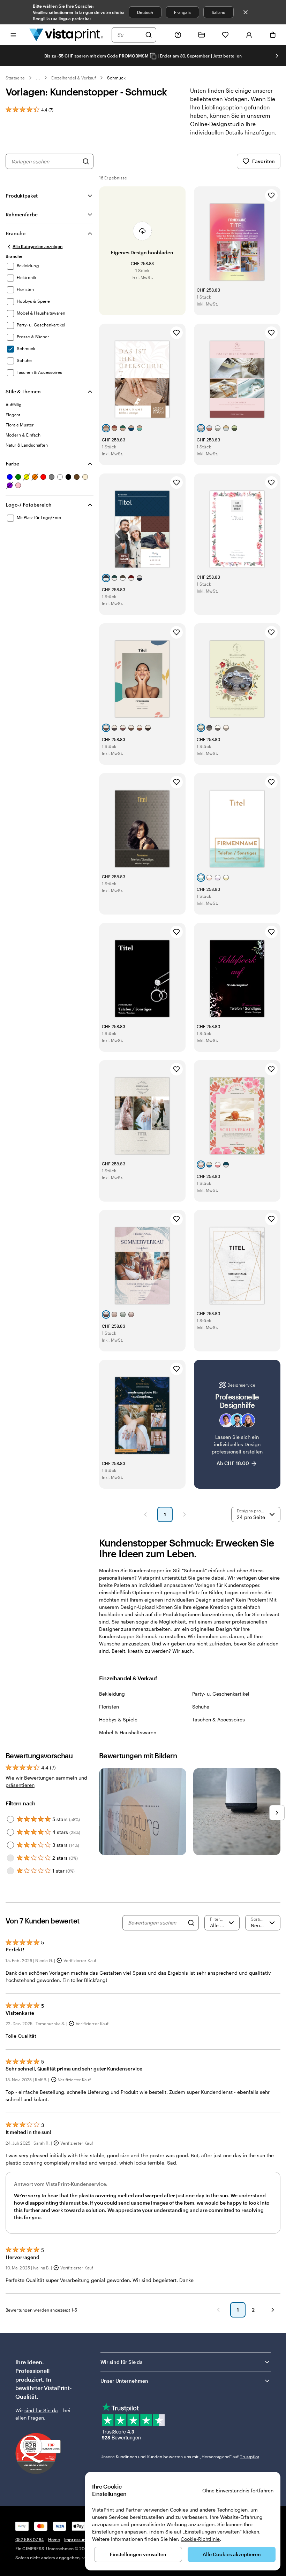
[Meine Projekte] (202, 35)
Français (182, 12)
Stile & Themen (23, 391)
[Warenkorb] (273, 35)
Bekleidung (112, 1694)
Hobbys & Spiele (118, 1719)
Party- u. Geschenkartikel (221, 1694)
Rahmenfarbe (22, 214)
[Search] (191, 1923)
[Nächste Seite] (185, 1514)
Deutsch (145, 12)
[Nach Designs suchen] (86, 161)
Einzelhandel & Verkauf (74, 78)
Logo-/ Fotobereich (29, 505)
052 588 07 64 (30, 2539)
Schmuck (116, 78)
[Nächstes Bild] (277, 56)
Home (54, 2539)
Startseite (15, 78)
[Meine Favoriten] (225, 35)
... (38, 78)
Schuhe (201, 1707)
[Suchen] (149, 35)
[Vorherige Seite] (145, 1514)
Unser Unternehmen (124, 2381)
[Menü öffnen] (13, 35)
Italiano (219, 12)
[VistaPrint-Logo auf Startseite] (66, 35)
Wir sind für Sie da (122, 2362)
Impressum (76, 2539)
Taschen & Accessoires (219, 1719)
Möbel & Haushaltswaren (128, 1732)
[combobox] (129, 35)
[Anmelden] (249, 35)
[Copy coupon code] (153, 56)
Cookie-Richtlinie (200, 2539)
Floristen (109, 1707)
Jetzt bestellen (227, 56)
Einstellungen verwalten (138, 2554)
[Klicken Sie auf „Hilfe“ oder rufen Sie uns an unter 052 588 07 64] (178, 35)
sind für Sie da (41, 2410)
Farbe (12, 464)
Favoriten (264, 161)
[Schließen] (246, 12)
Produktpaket (22, 196)
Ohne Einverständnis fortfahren (238, 2490)
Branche (16, 233)
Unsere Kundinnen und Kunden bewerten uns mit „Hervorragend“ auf (180, 2457)
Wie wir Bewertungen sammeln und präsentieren (46, 1781)
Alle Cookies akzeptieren (232, 2554)
